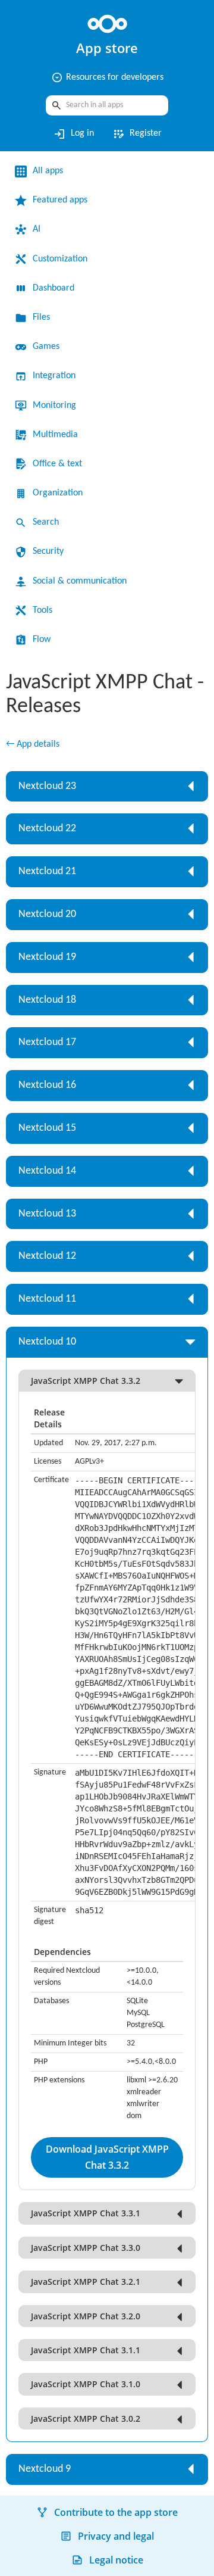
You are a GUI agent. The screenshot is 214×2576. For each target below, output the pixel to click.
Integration (54, 376)
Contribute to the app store (116, 2512)
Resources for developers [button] (107, 77)
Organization (58, 493)
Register (137, 134)
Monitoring (54, 406)
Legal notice (116, 2560)
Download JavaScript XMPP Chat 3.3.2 (107, 2157)
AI (37, 229)
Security (48, 551)
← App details (33, 744)
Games (46, 347)
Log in (73, 134)
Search (46, 522)
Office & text (57, 464)
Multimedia (55, 435)
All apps (48, 171)
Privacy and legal (116, 2536)
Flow (42, 640)
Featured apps (60, 200)
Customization (60, 259)
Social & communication (80, 581)
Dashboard (53, 288)
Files (41, 317)
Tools (43, 610)
